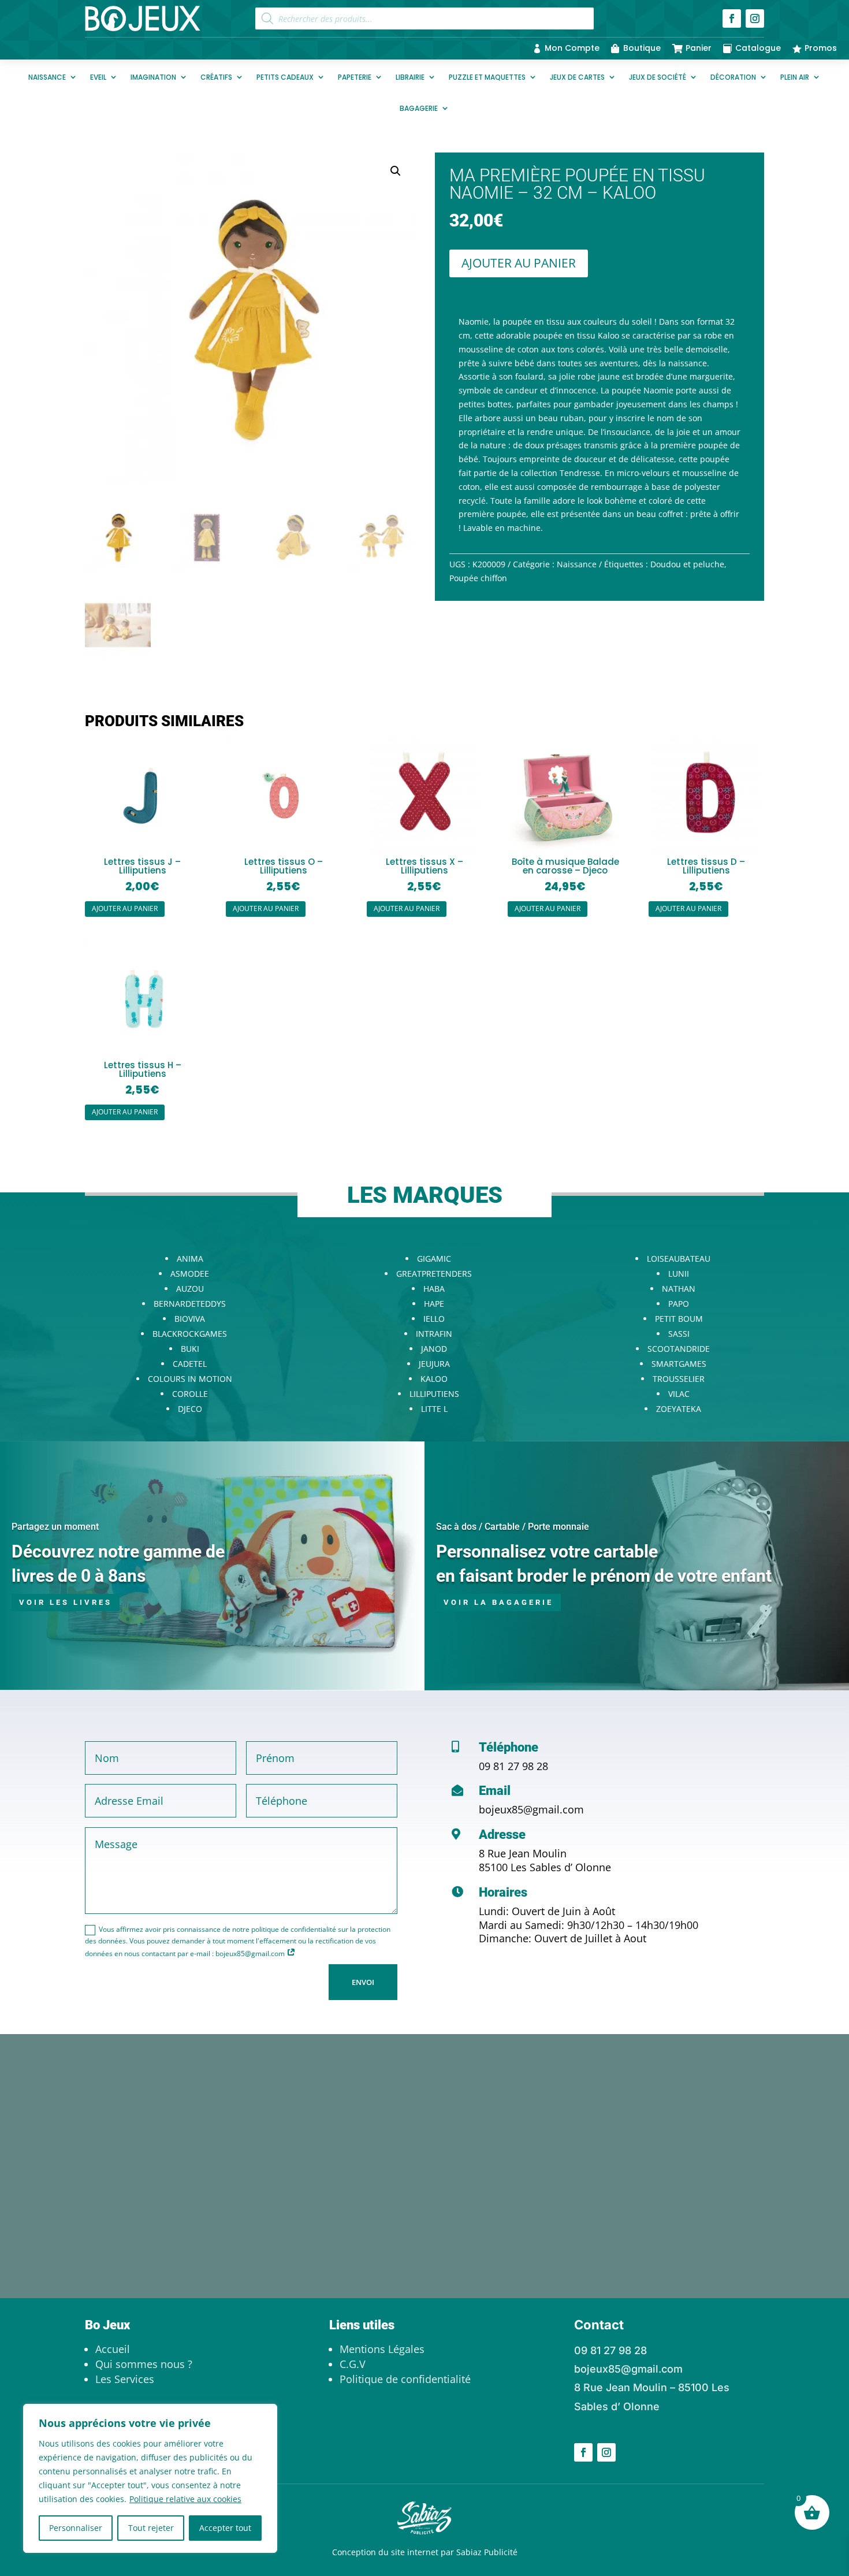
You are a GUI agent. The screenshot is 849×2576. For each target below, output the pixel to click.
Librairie (410, 77)
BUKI (190, 1349)
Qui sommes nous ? (144, 2364)
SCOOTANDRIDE (679, 1349)
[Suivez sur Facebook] (732, 18)
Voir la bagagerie (498, 1602)
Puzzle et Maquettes (487, 77)
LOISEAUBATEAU (679, 1259)
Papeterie (355, 77)
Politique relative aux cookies (185, 2499)
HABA (434, 1289)
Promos (821, 48)
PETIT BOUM (679, 1319)
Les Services (125, 2379)
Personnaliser (76, 2528)
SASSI (679, 1334)
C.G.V (353, 2364)
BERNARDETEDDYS (190, 1304)
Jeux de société (658, 77)
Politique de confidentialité (405, 2379)
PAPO (679, 1304)
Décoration (733, 77)
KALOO (434, 1379)
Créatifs (216, 77)
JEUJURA (434, 1364)
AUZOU (190, 1289)
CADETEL (190, 1364)
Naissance (47, 77)
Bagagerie (419, 108)
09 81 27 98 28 (513, 1766)
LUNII (679, 1274)
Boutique (642, 48)
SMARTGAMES (679, 1364)
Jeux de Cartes (577, 77)
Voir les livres (66, 1602)
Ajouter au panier (519, 263)
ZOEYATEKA (679, 1409)
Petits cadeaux (285, 77)
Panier (699, 48)
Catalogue (758, 48)
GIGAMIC (434, 1259)
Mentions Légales (382, 2349)
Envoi (363, 1982)
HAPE (434, 1304)
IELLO (434, 1319)
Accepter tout (225, 2528)
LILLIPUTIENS (434, 1394)
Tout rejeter (151, 2528)
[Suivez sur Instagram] (755, 18)
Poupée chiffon (478, 578)
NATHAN (679, 1289)
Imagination (153, 77)
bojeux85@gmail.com (531, 1809)
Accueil (113, 2349)
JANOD (434, 1349)
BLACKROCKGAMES (190, 1334)
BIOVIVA (190, 1319)
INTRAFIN (434, 1334)
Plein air (795, 77)
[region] (150, 2478)
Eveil (98, 77)
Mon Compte (572, 48)
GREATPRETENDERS (434, 1274)
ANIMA (190, 1259)
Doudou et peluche (687, 564)
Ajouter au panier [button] (125, 908)
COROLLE (190, 1394)
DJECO (190, 1409)
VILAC (679, 1394)
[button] (396, 171)
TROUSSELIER (679, 1379)
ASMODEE (190, 1274)
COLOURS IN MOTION (190, 1379)
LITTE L (434, 1409)
